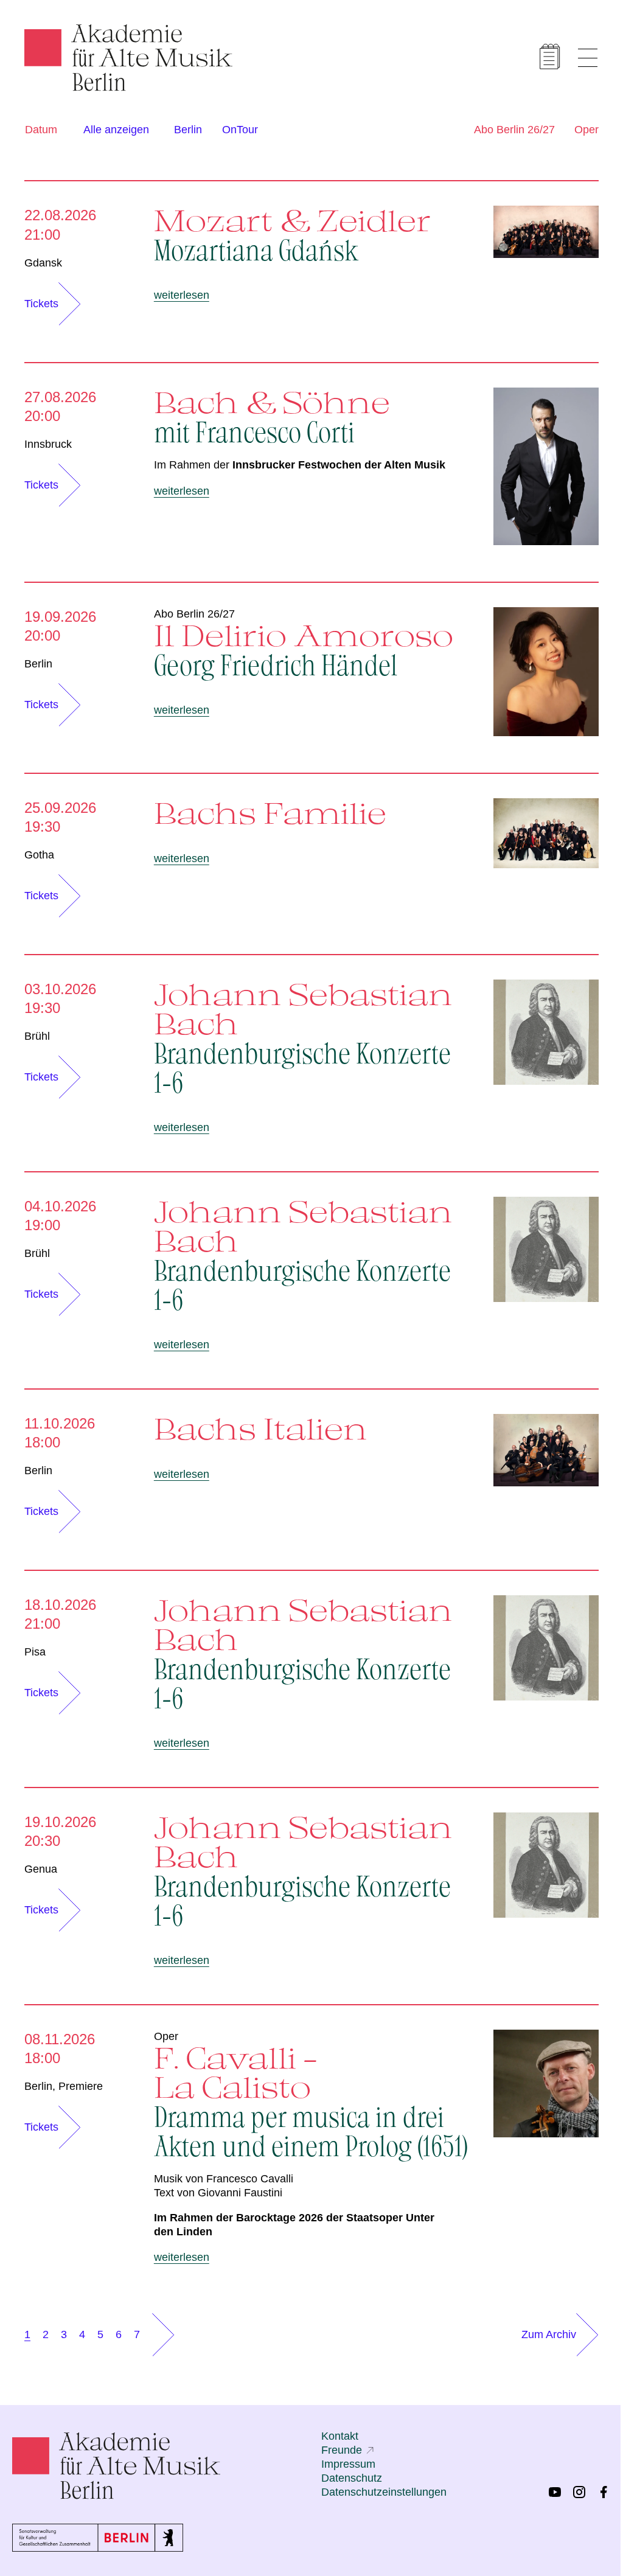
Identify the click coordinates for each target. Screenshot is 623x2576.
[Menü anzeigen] (588, 58)
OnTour (240, 130)
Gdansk (43, 263)
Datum (41, 130)
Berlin (188, 130)
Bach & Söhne (272, 416)
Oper (586, 130)
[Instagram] (579, 2492)
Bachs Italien (261, 1429)
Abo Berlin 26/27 (514, 130)
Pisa (35, 1652)
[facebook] (604, 2492)
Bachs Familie (270, 813)
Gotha (39, 855)
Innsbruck (48, 444)
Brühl (37, 1036)
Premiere (81, 2086)
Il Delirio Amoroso (304, 649)
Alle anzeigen (116, 130)
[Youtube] (555, 2492)
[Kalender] (550, 57)
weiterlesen (182, 295)
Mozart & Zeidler (293, 234)
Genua (41, 1869)
